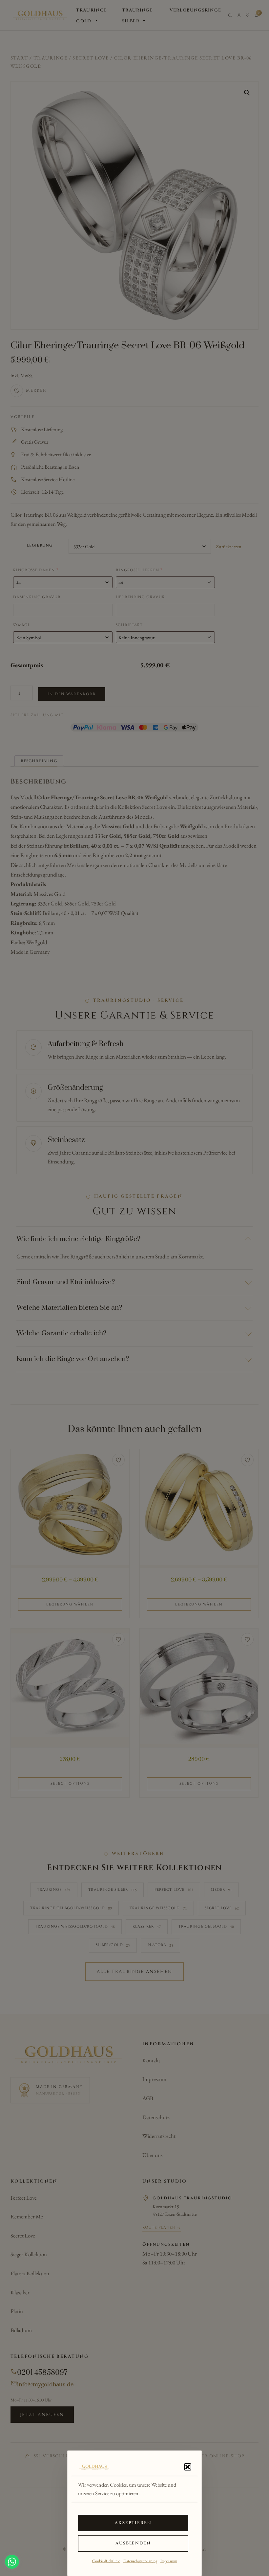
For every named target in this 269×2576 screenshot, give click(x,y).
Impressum (169, 2561)
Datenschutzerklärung (140, 2561)
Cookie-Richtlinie (106, 2561)
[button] (188, 2467)
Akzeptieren (133, 2523)
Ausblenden (133, 2543)
